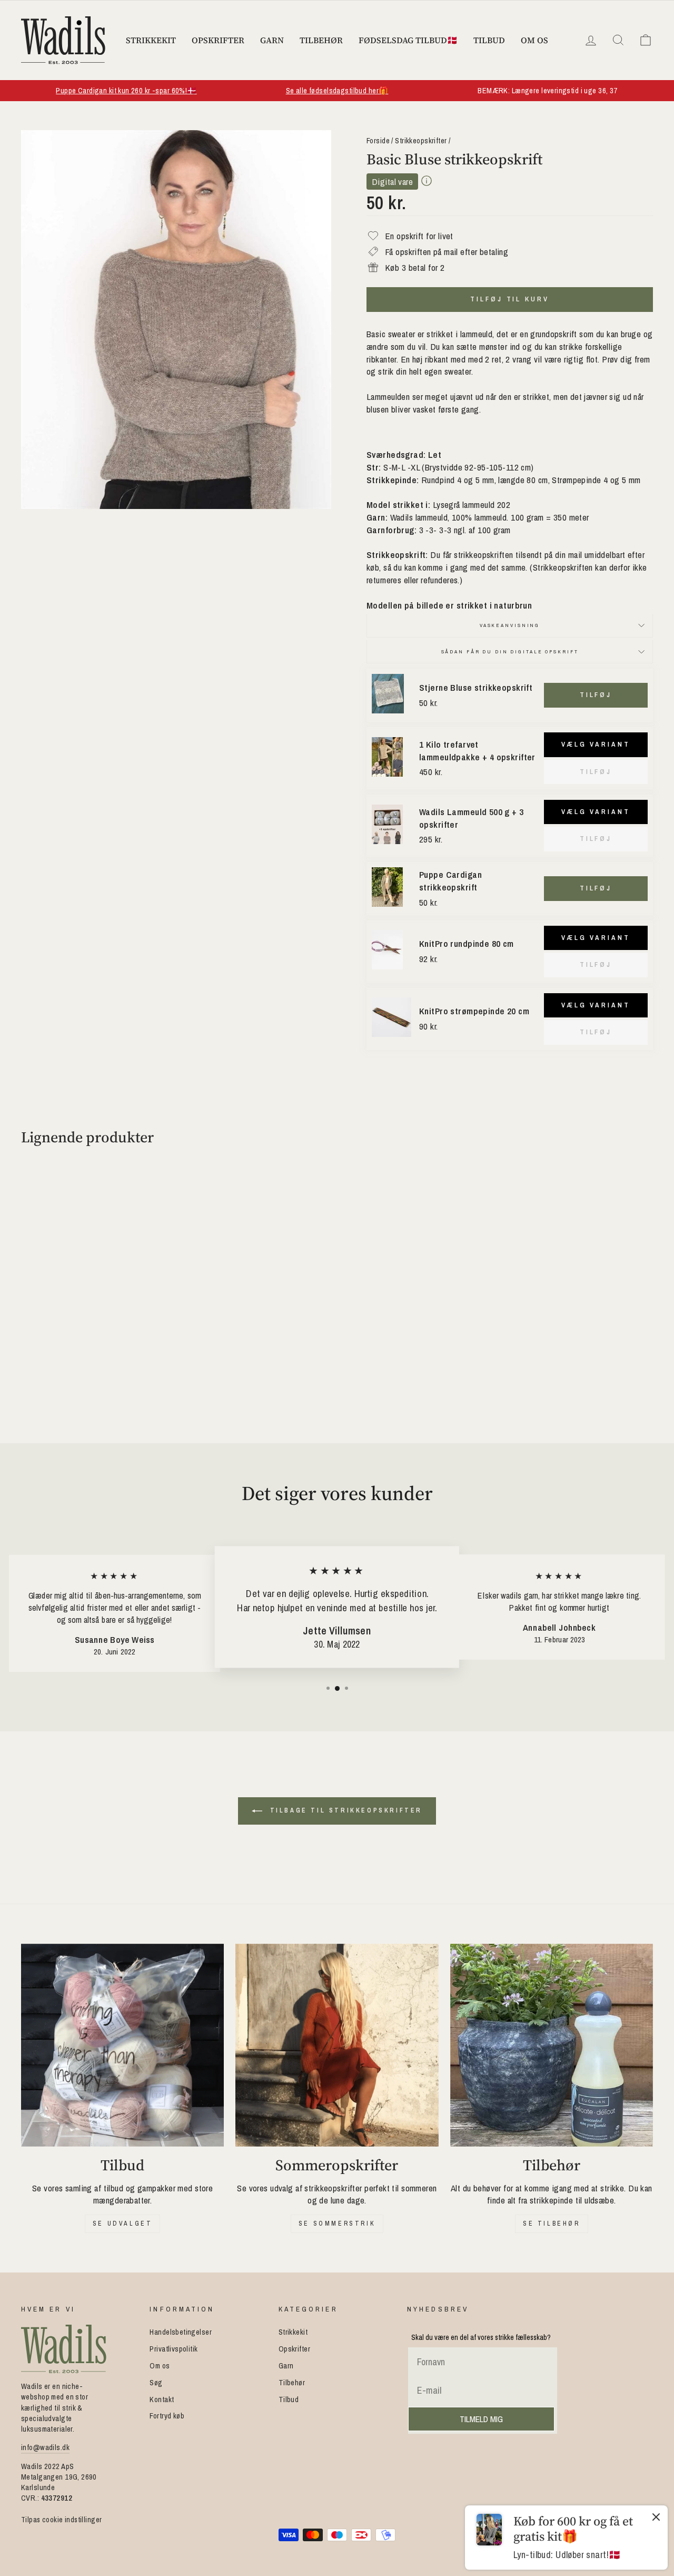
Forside (378, 141)
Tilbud (489, 40)
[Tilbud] (122, 2045)
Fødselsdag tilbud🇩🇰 (408, 40)
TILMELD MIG (481, 2419)
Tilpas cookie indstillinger (61, 2520)
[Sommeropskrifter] (337, 2045)
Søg (156, 2383)
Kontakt (162, 2399)
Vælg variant (596, 744)
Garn (272, 40)
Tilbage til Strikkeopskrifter (344, 1810)
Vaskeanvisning (510, 625)
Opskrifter (218, 40)
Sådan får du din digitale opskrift (510, 652)
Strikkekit (151, 40)
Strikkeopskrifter (421, 141)
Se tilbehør (552, 2224)
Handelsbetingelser (181, 2332)
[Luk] (656, 2519)
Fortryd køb (167, 2416)
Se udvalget (123, 2224)
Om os (534, 40)
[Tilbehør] (552, 2045)
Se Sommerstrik (337, 2224)
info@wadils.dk (45, 2447)
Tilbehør (321, 40)
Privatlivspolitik (174, 2349)
